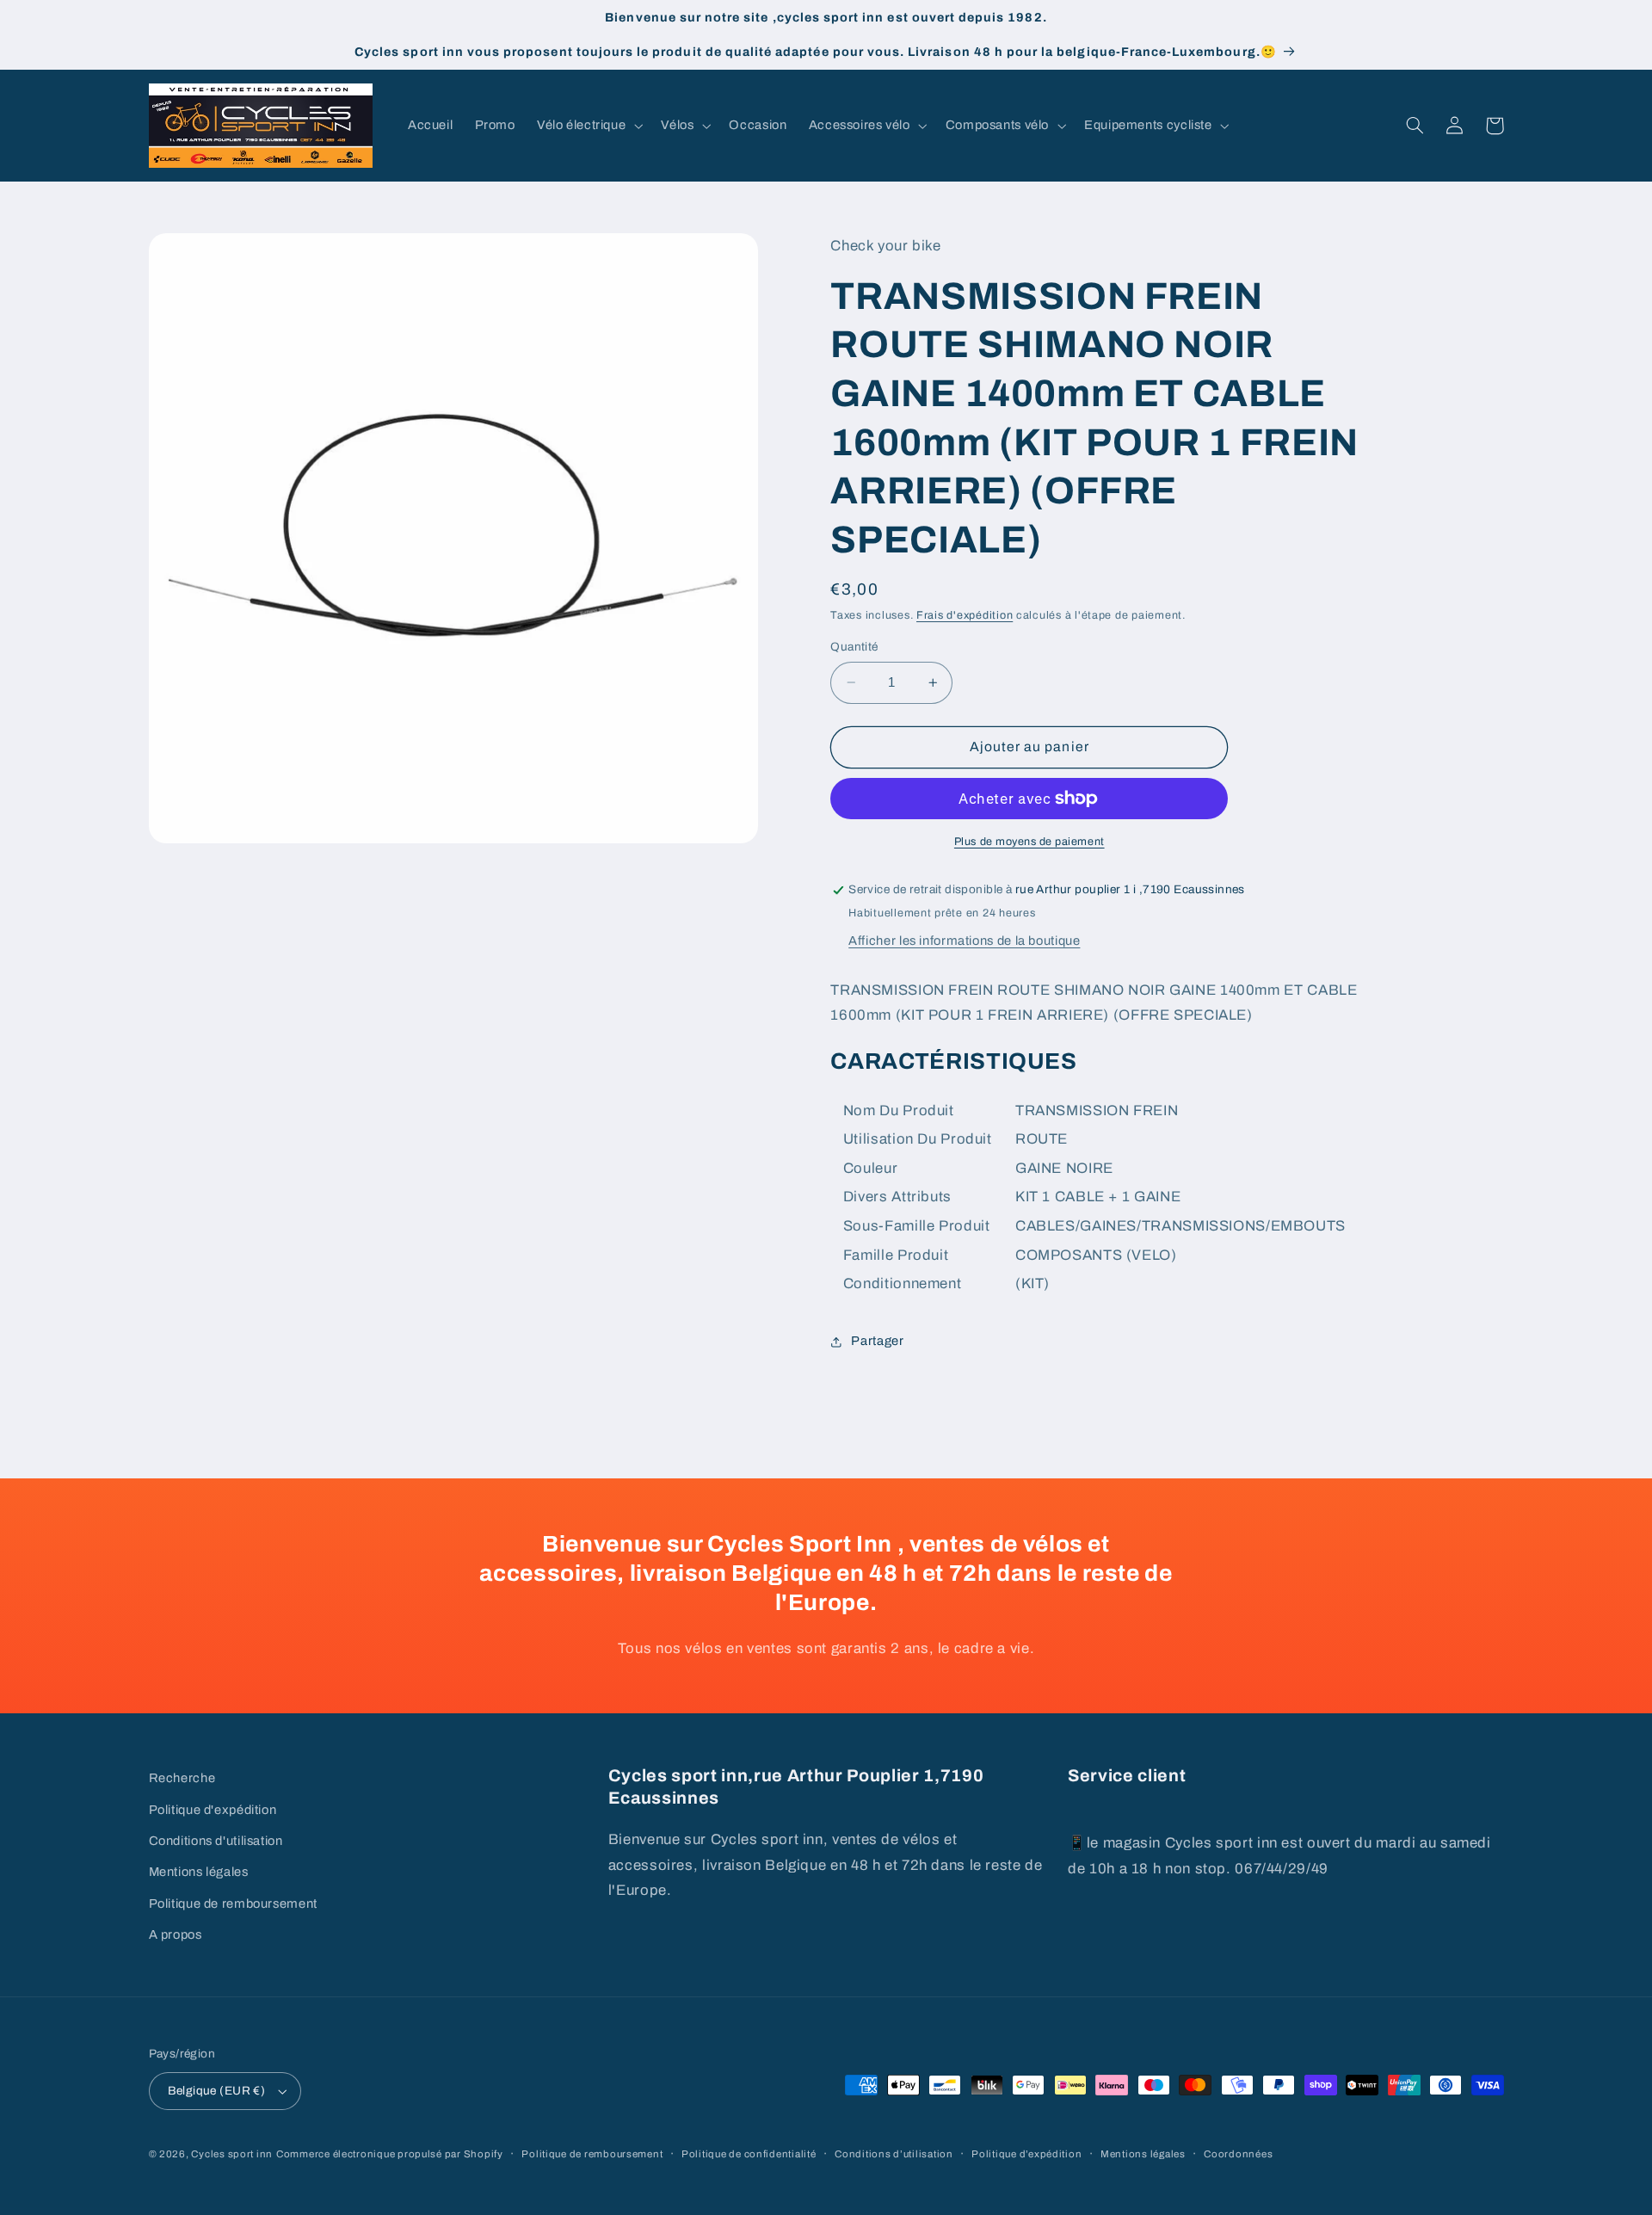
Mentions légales (199, 1872)
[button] (588, 126)
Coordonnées (1238, 2154)
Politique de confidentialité (749, 2154)
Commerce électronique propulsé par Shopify (390, 2154)
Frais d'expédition (965, 616)
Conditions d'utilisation (216, 1841)
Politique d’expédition (1026, 2154)
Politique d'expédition (213, 1810)
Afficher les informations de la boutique (964, 941)
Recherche (182, 1778)
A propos (176, 1934)
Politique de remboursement (233, 1903)
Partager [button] (877, 1341)
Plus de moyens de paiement (1029, 842)
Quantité (854, 647)
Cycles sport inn (232, 2154)
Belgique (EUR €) (217, 2091)
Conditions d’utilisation (894, 2154)
